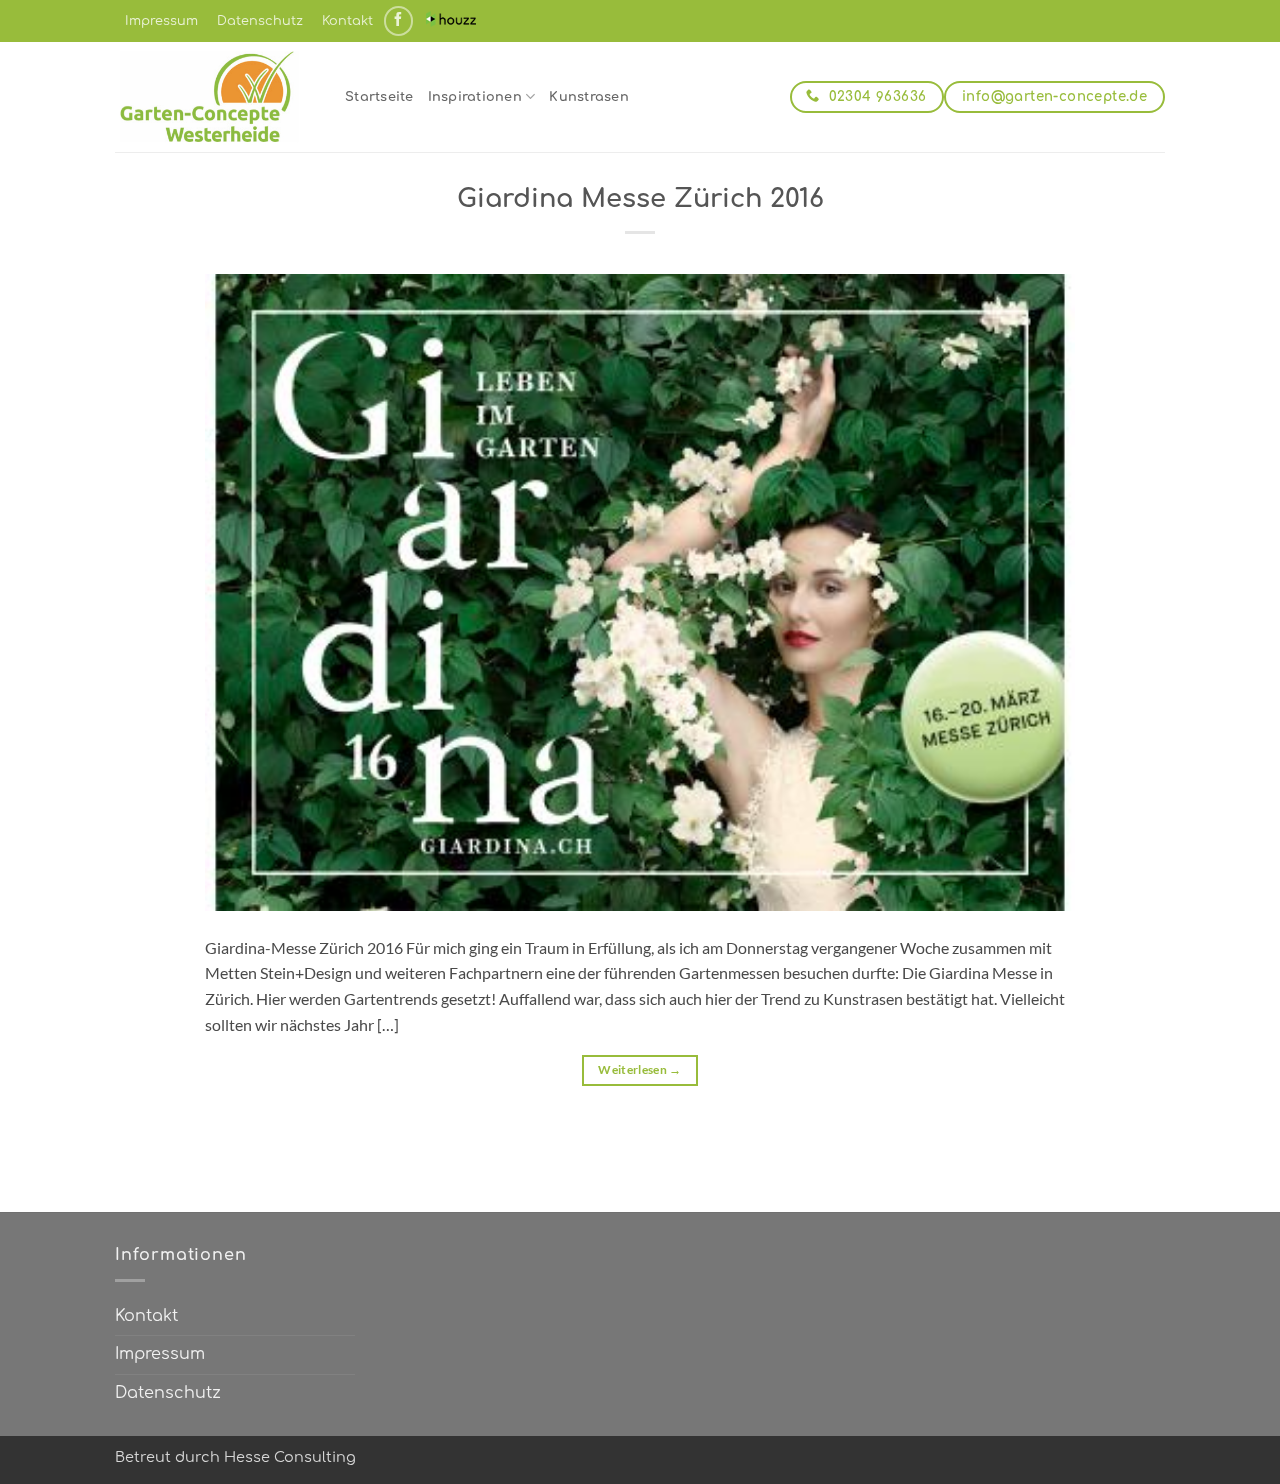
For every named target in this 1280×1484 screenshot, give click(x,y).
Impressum (161, 21)
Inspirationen (475, 97)
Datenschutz (260, 21)
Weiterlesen (640, 1069)
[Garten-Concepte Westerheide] (215, 97)
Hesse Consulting (290, 1457)
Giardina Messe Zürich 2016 (640, 198)
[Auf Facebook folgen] (398, 20)
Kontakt (347, 21)
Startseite (379, 97)
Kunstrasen (589, 97)
